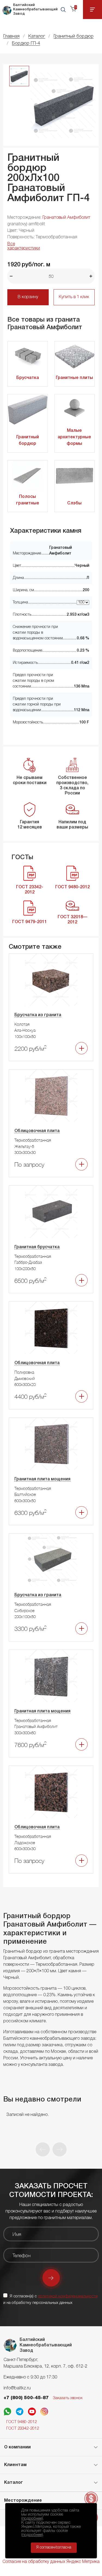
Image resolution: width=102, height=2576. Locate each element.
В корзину (28, 297)
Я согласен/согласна (54, 2548)
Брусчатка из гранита (38, 1015)
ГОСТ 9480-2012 (21, 2422)
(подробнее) (32, 2519)
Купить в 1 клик (74, 297)
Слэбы (74, 503)
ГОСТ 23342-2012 (23, 2429)
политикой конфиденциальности (68, 2296)
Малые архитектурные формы (74, 437)
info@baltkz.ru (17, 2388)
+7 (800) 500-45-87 (26, 2398)
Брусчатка (28, 378)
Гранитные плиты (74, 378)
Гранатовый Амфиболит (66, 218)
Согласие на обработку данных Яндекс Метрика (51, 2562)
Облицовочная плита (37, 1131)
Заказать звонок (68, 2398)
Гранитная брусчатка (37, 1247)
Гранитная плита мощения (42, 1479)
